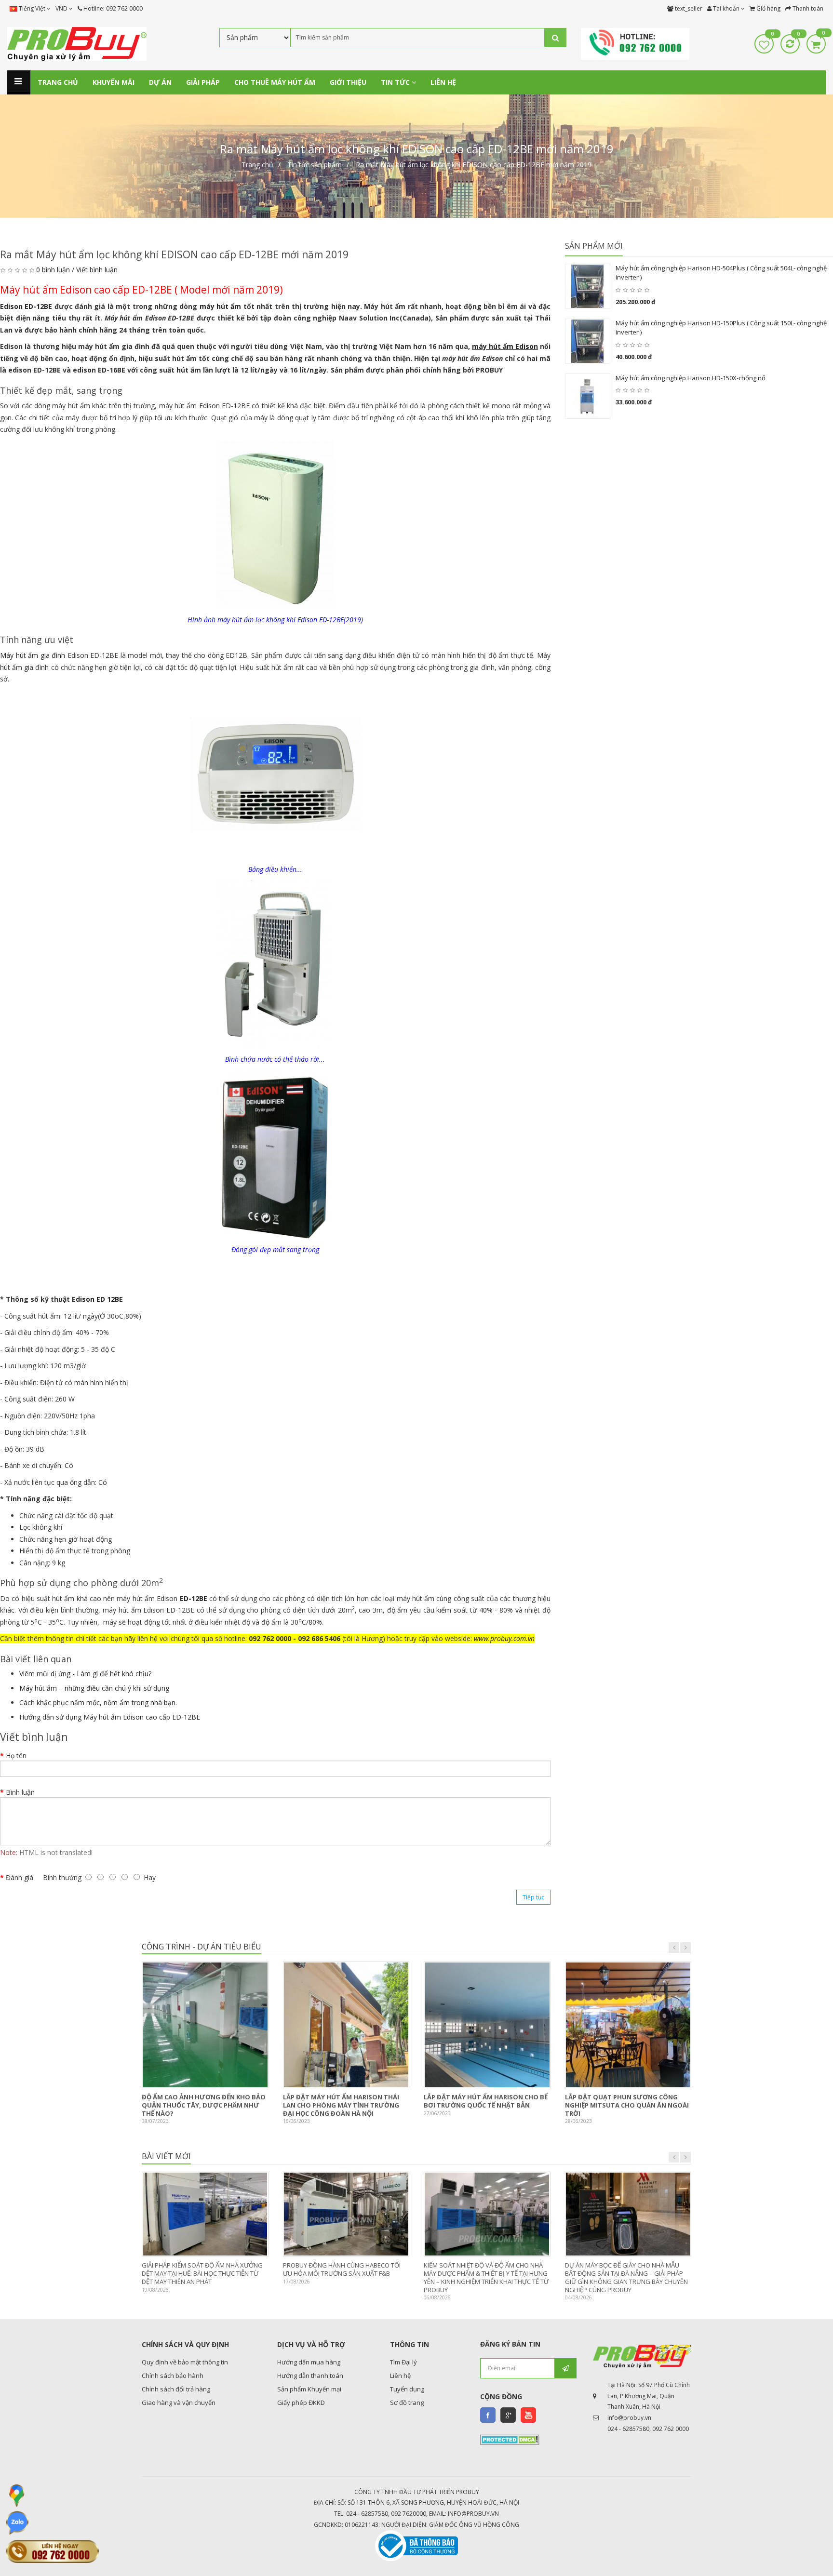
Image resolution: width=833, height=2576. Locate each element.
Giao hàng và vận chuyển (179, 2402)
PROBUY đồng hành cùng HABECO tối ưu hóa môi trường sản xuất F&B (342, 2269)
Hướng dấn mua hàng (309, 2362)
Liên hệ (400, 2376)
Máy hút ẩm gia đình (33, 655)
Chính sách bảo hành (173, 2376)
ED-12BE (194, 1598)
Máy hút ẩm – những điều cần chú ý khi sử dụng (94, 1688)
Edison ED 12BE (97, 1299)
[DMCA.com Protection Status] (510, 2439)
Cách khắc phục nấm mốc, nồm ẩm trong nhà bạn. (98, 1702)
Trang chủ (257, 165)
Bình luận (20, 1792)
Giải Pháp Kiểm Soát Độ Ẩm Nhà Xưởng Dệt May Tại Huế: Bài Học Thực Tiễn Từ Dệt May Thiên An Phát (202, 2273)
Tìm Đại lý (403, 2362)
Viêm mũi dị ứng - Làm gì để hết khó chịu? (85, 1674)
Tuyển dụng (407, 2389)
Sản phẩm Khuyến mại (309, 2389)
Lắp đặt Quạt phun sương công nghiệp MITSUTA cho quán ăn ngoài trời (627, 2105)
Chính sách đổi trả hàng (176, 2389)
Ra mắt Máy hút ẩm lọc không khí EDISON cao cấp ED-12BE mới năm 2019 (474, 165)
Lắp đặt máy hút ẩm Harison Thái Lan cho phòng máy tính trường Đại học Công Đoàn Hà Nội (341, 2105)
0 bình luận (53, 270)
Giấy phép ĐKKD (301, 2402)
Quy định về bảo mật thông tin (185, 2362)
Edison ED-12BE (26, 306)
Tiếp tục (533, 1897)
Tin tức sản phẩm (315, 165)
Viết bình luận (97, 270)
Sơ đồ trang (407, 2402)
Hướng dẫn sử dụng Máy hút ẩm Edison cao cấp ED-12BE (110, 1717)
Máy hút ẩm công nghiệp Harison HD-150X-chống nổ (691, 378)
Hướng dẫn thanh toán (310, 2376)
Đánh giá (20, 1877)
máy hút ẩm (221, 306)
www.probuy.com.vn (504, 1638)
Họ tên (16, 1755)
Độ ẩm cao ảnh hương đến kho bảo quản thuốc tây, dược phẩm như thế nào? (204, 2105)
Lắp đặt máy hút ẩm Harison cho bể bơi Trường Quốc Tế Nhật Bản (486, 2101)
